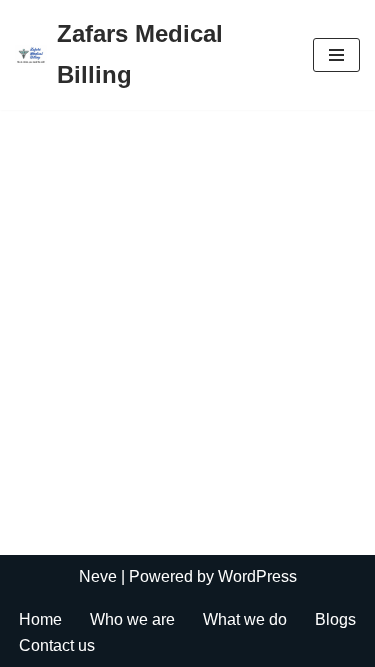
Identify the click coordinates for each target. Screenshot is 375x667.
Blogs (335, 619)
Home (40, 619)
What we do (245, 619)
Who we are (132, 619)
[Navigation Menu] (336, 55)
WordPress (257, 576)
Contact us (57, 645)
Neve (98, 576)
